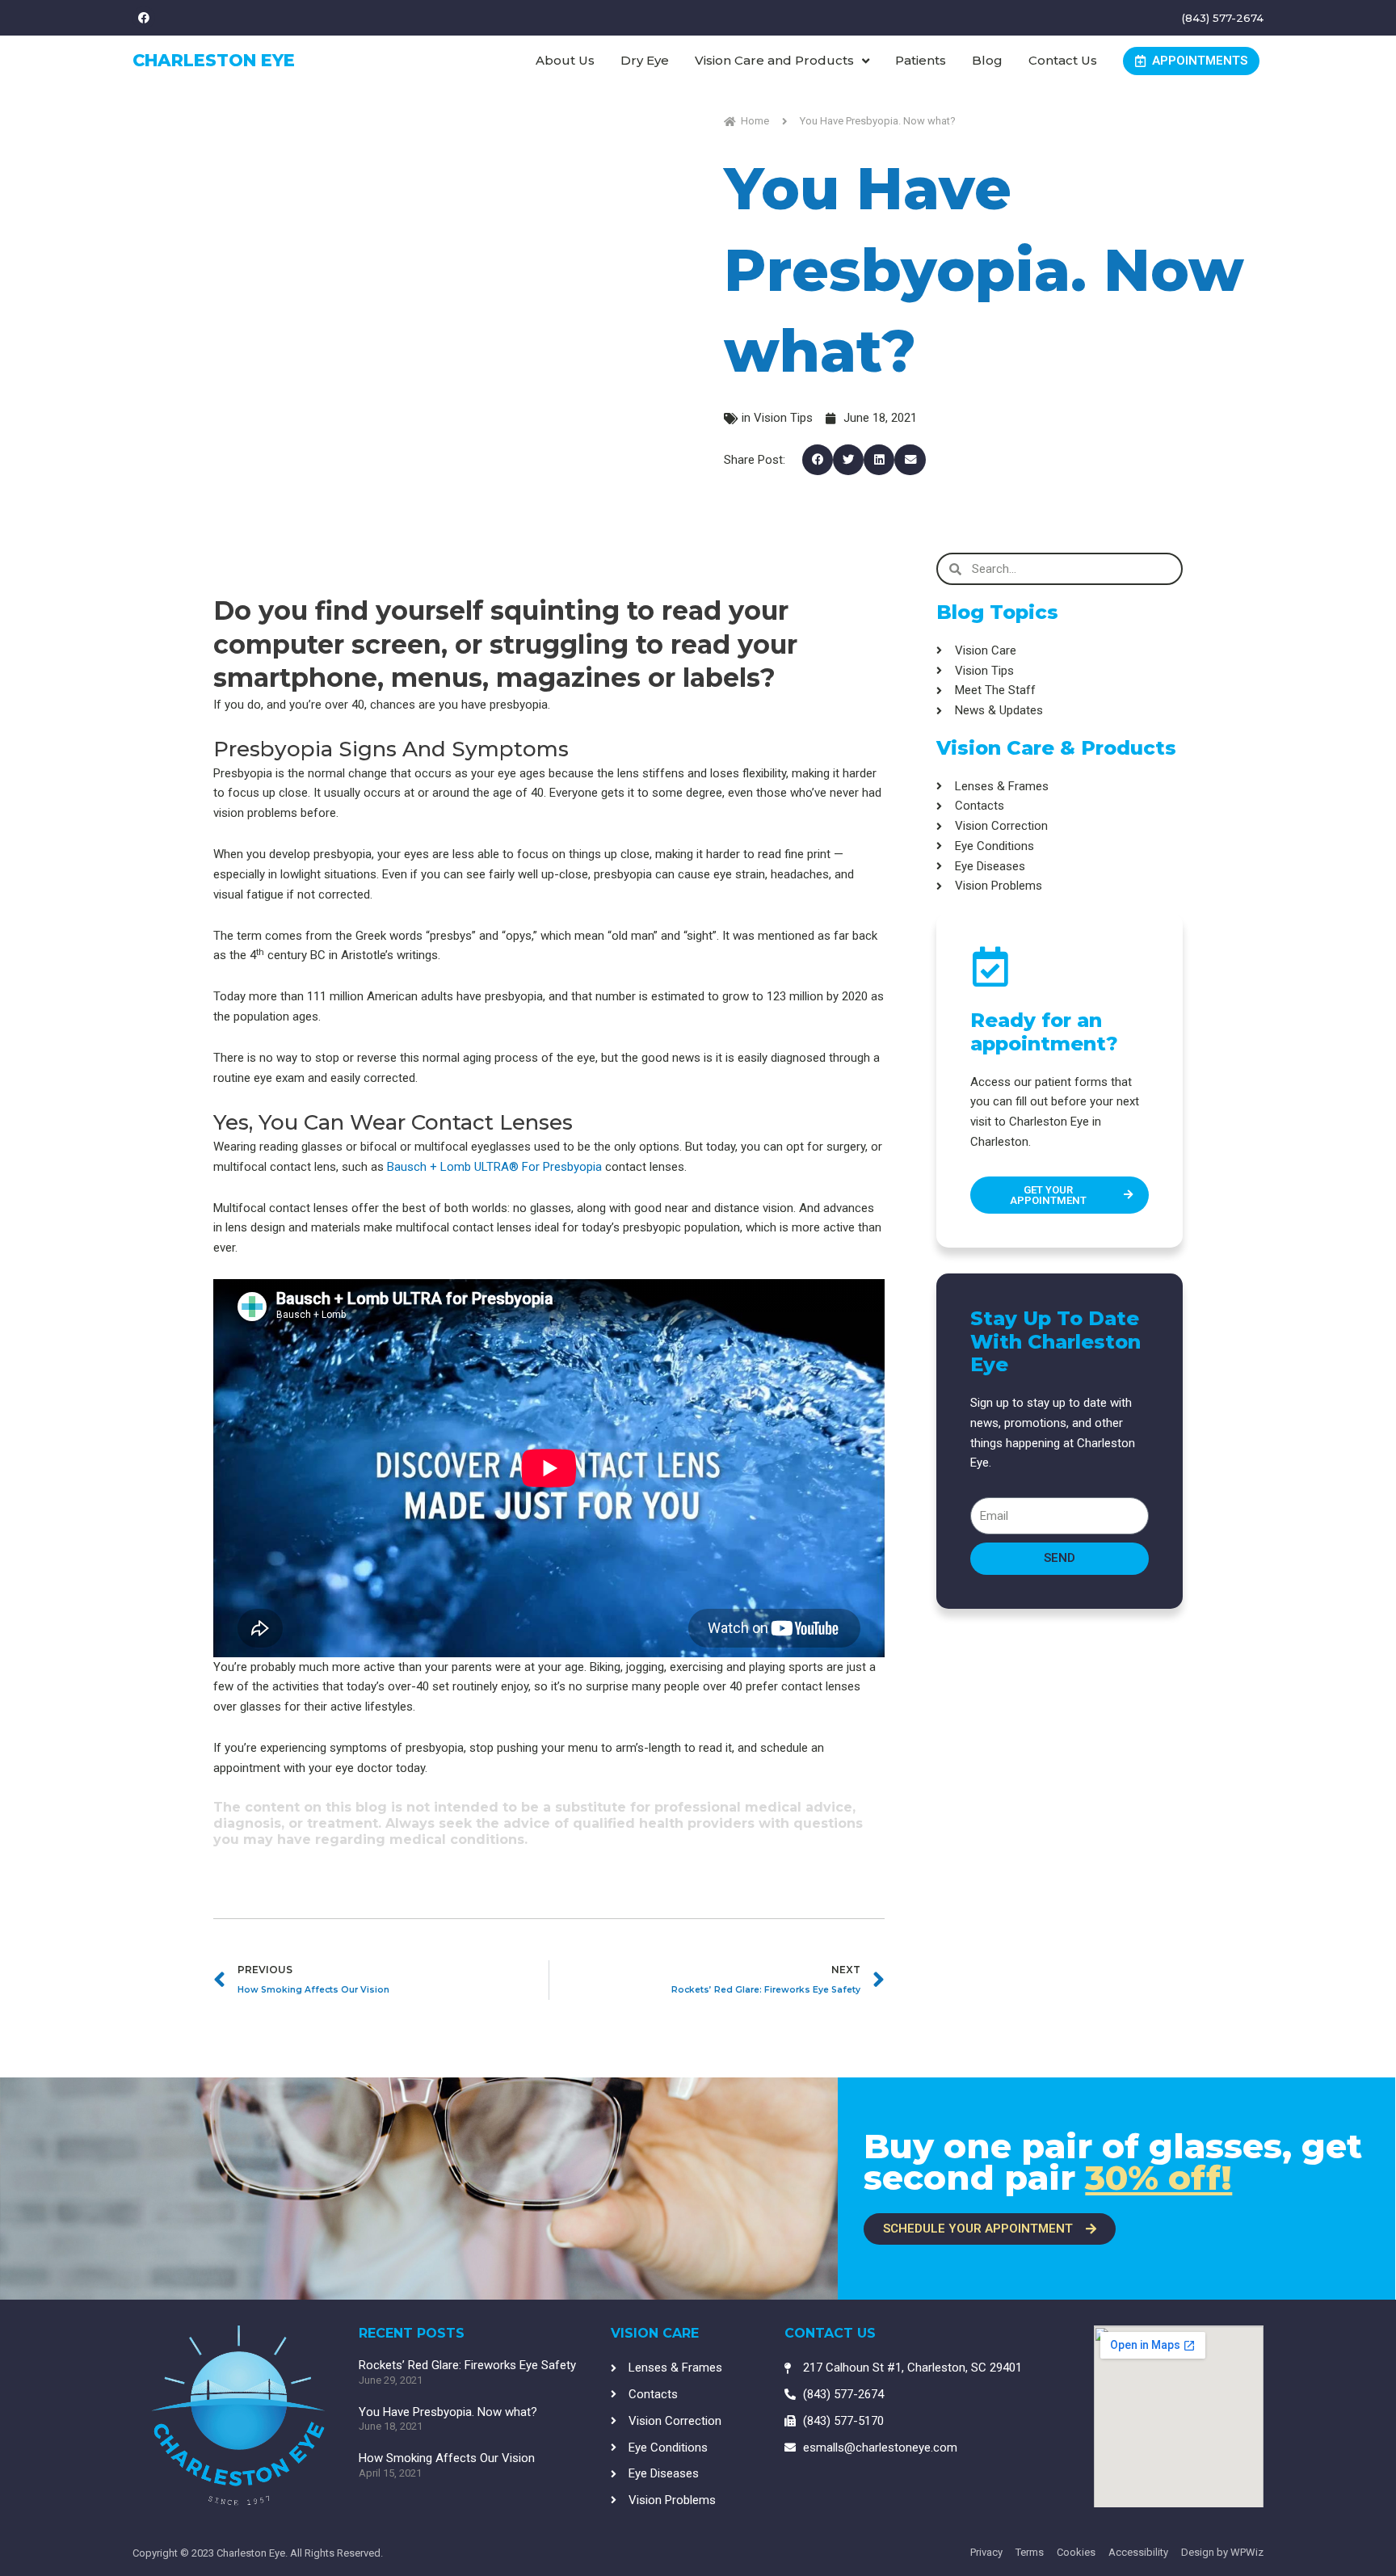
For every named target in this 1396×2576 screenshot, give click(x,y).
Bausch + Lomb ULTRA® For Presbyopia (494, 1167)
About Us (565, 60)
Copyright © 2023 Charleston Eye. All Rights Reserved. (258, 2553)
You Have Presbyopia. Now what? (448, 2412)
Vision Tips (783, 418)
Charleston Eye (214, 60)
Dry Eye (645, 60)
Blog (987, 60)
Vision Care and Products (774, 60)
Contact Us (1063, 60)
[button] (818, 460)
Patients (921, 60)
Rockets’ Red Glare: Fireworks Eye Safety (467, 2365)
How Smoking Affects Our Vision (447, 2458)
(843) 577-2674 (1223, 18)
